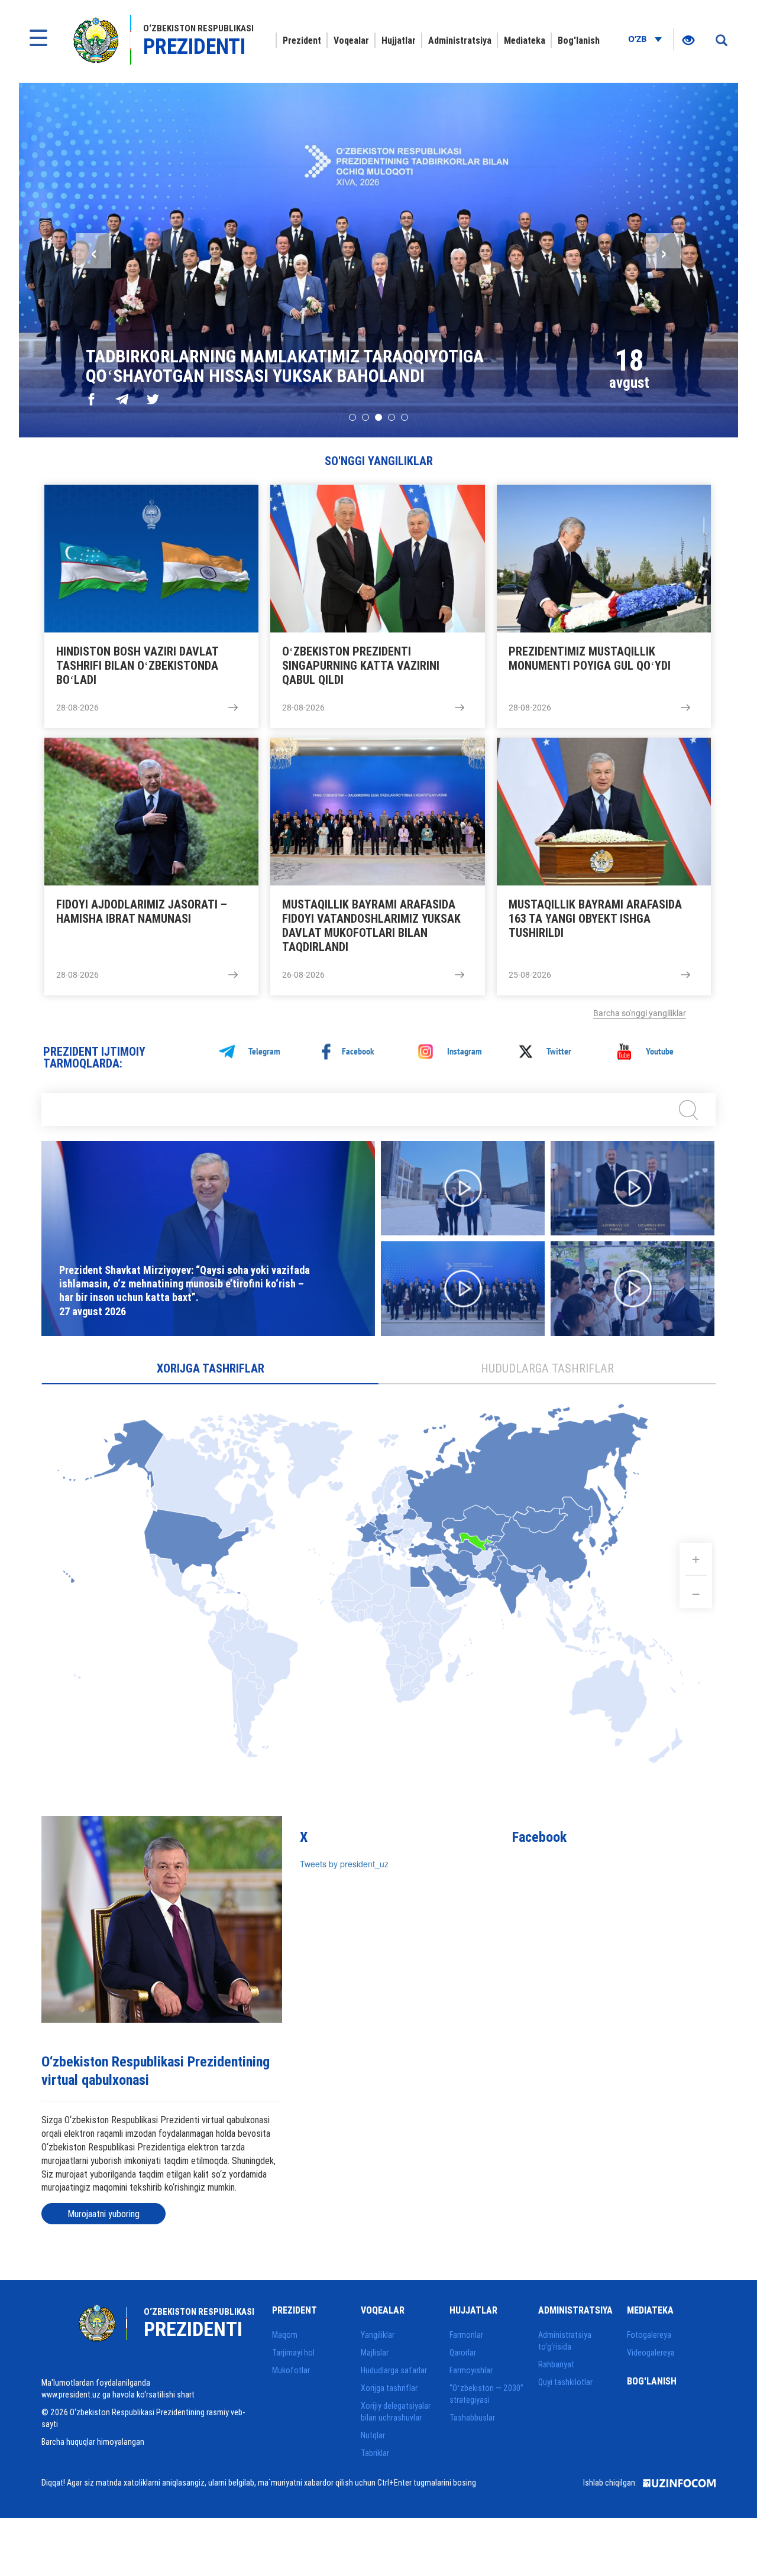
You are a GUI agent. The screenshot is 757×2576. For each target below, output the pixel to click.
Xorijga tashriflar (211, 1368)
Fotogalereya (649, 2335)
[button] (352, 417)
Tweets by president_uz (344, 1864)
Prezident (302, 40)
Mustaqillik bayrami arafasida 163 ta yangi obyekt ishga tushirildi (595, 919)
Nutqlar (373, 2435)
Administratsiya (460, 40)
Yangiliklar (378, 2335)
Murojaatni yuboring (103, 2214)
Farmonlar (466, 2335)
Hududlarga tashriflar (547, 1368)
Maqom (285, 2335)
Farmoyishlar (471, 2370)
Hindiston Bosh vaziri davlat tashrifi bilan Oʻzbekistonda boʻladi (137, 666)
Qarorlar (463, 2353)
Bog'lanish (579, 40)
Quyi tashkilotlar (565, 2382)
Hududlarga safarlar (394, 2370)
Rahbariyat (556, 2364)
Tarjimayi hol (293, 2353)
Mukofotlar (291, 2370)
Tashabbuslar (472, 2418)
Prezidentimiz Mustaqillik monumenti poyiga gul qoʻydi (590, 658)
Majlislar (375, 2353)
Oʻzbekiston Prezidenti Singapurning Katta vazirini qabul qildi (361, 666)
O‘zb (638, 39)
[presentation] (93, 251)
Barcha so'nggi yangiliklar (640, 1013)
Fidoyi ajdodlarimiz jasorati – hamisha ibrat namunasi (142, 911)
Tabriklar (375, 2453)
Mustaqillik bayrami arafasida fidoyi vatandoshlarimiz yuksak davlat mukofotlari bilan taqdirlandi (371, 926)
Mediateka (525, 40)
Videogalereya (651, 2353)
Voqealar (351, 40)
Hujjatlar (399, 40)
